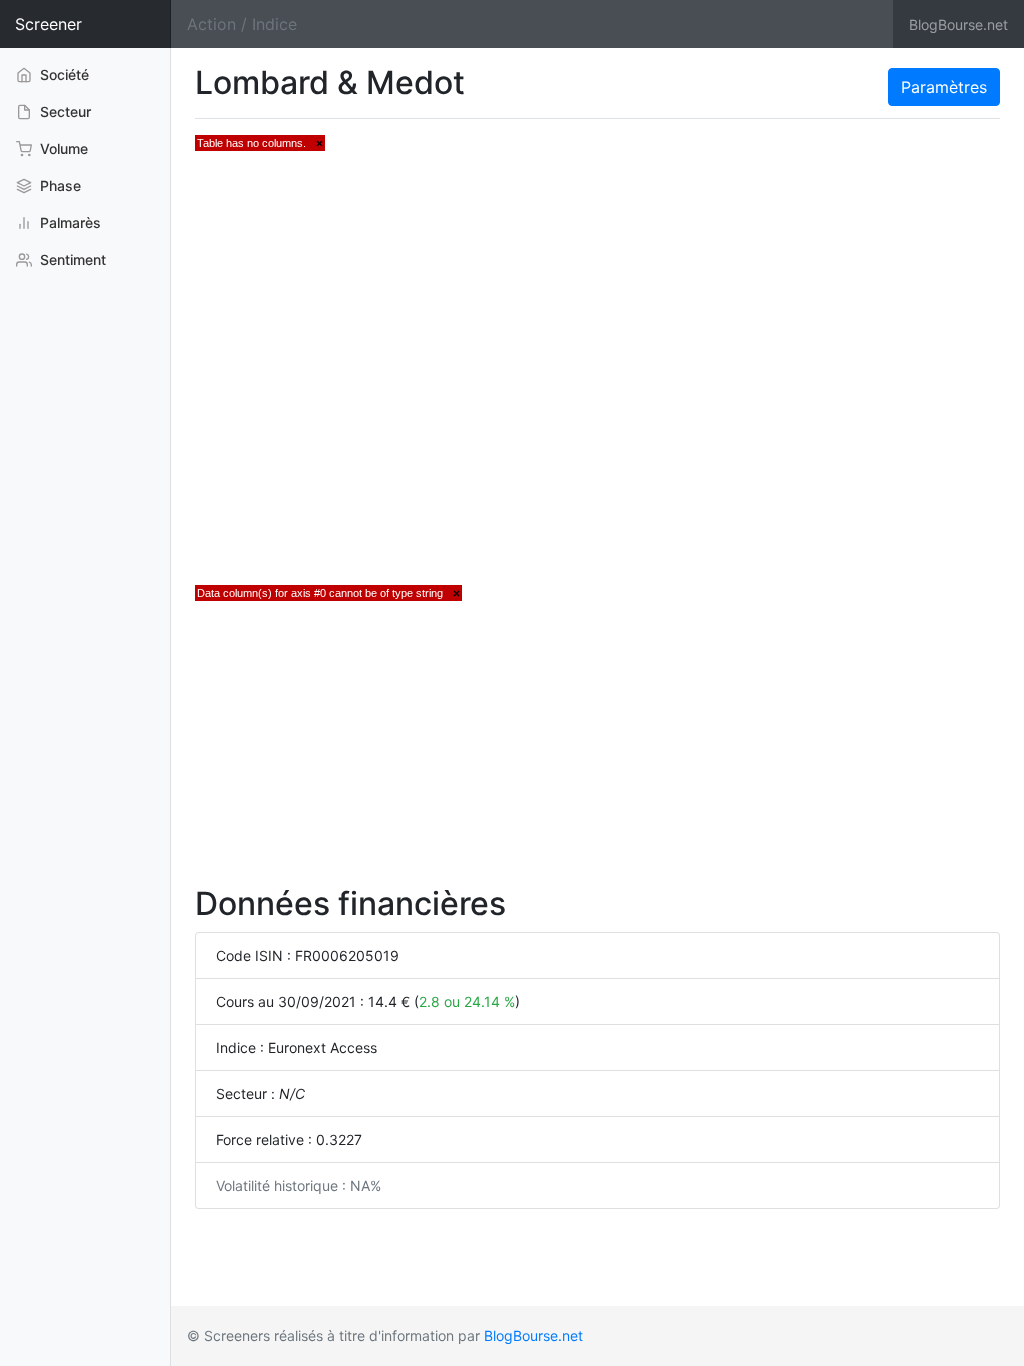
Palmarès (68, 222)
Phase (58, 185)
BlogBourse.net (958, 24)
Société (62, 74)
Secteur (63, 111)
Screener (48, 24)
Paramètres (944, 87)
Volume (62, 148)
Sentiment (71, 259)
